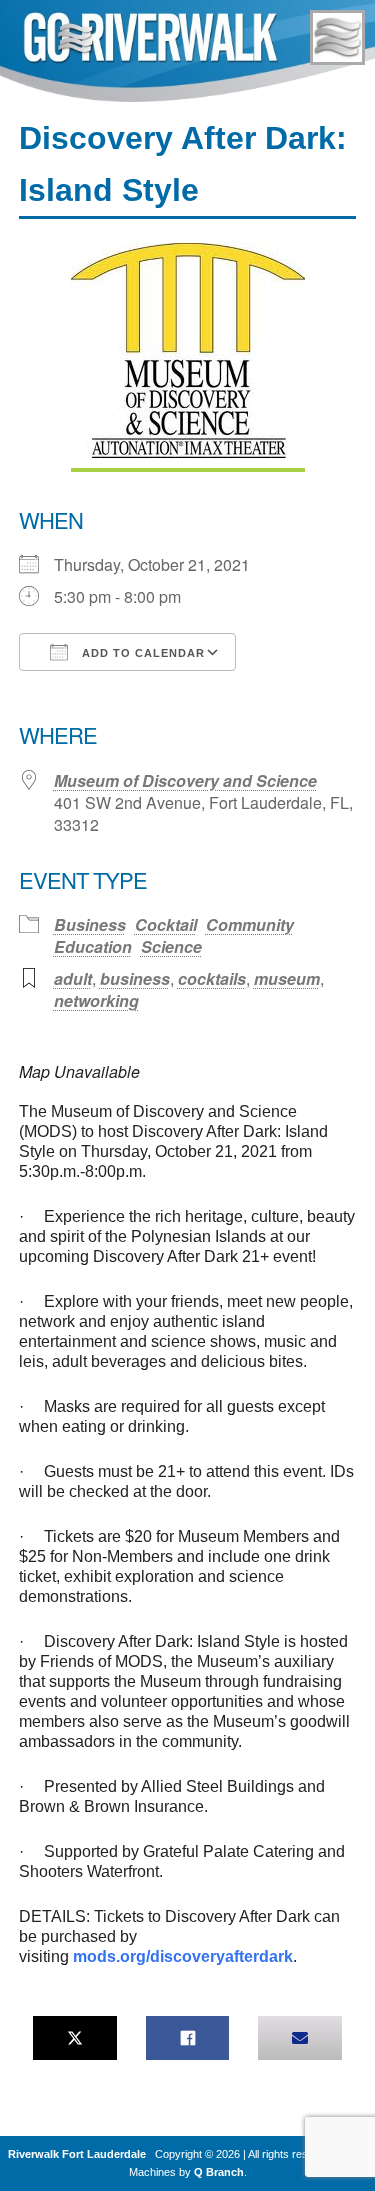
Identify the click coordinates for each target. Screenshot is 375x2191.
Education (93, 946)
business (135, 978)
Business (90, 924)
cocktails (212, 978)
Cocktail (166, 924)
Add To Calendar (141, 653)
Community (250, 924)
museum (287, 978)
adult (73, 978)
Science (171, 946)
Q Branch (219, 2172)
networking (96, 1000)
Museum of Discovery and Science (185, 780)
